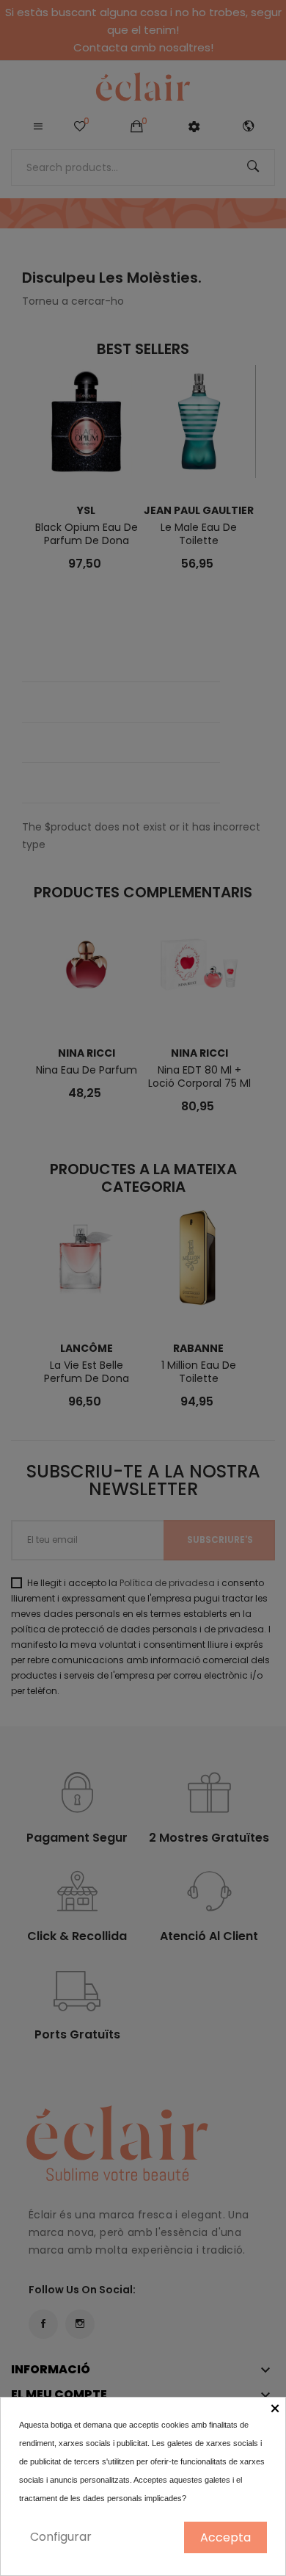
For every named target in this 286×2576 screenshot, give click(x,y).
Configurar (61, 2537)
